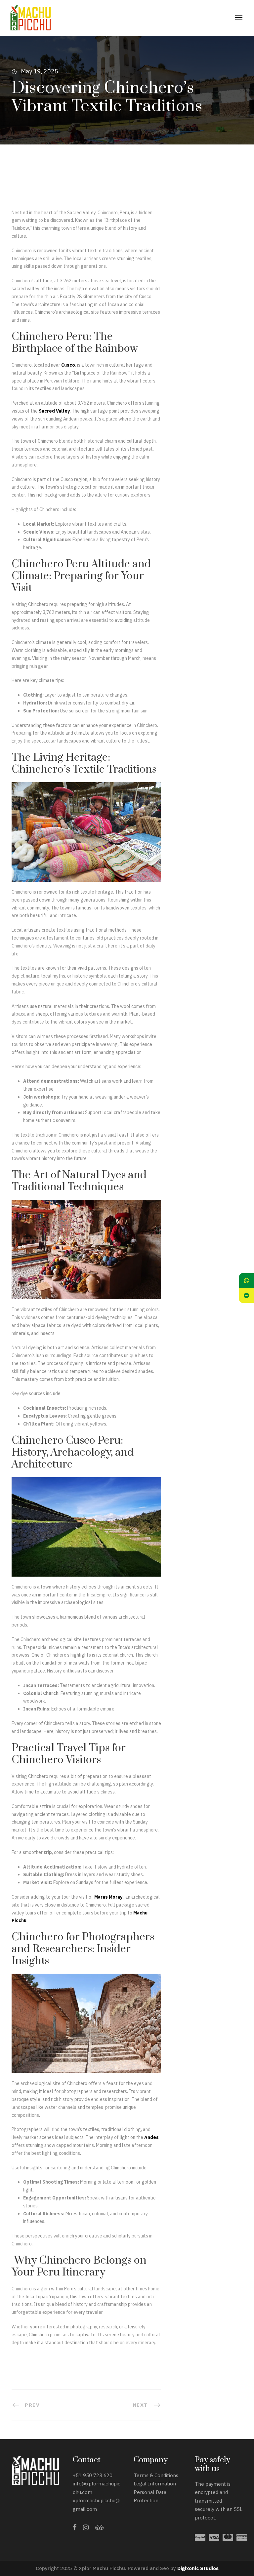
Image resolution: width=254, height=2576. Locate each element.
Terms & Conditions (156, 2475)
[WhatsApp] (247, 1281)
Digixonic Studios (198, 2568)
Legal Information (155, 2484)
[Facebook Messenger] (247, 1295)
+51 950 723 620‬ (93, 2475)
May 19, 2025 (40, 71)
